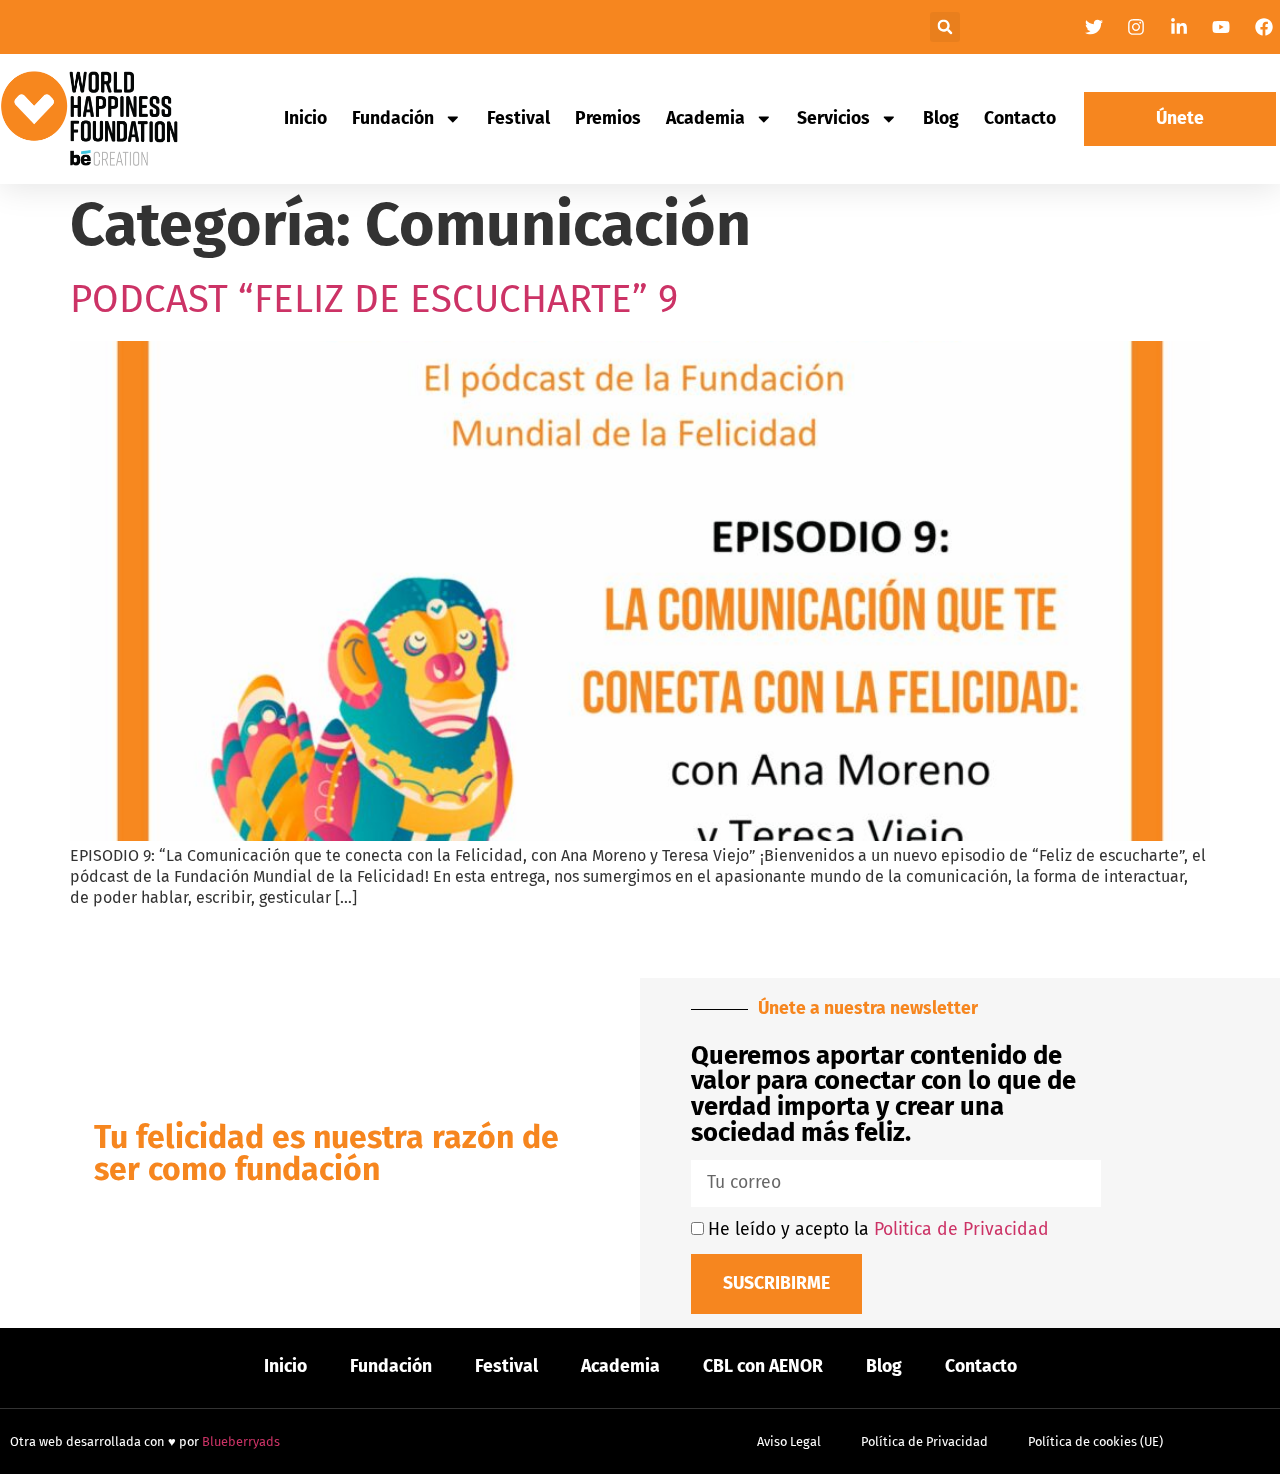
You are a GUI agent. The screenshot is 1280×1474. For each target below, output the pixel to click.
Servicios (833, 118)
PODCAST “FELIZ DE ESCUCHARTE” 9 (374, 299)
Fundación (393, 118)
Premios (608, 118)
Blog (941, 118)
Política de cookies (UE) (1095, 1441)
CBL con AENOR (763, 1366)
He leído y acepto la (878, 1229)
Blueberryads (241, 1441)
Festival (518, 118)
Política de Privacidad (924, 1441)
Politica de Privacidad (961, 1229)
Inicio (305, 118)
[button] (945, 27)
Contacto (1020, 118)
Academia (705, 118)
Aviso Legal (789, 1441)
